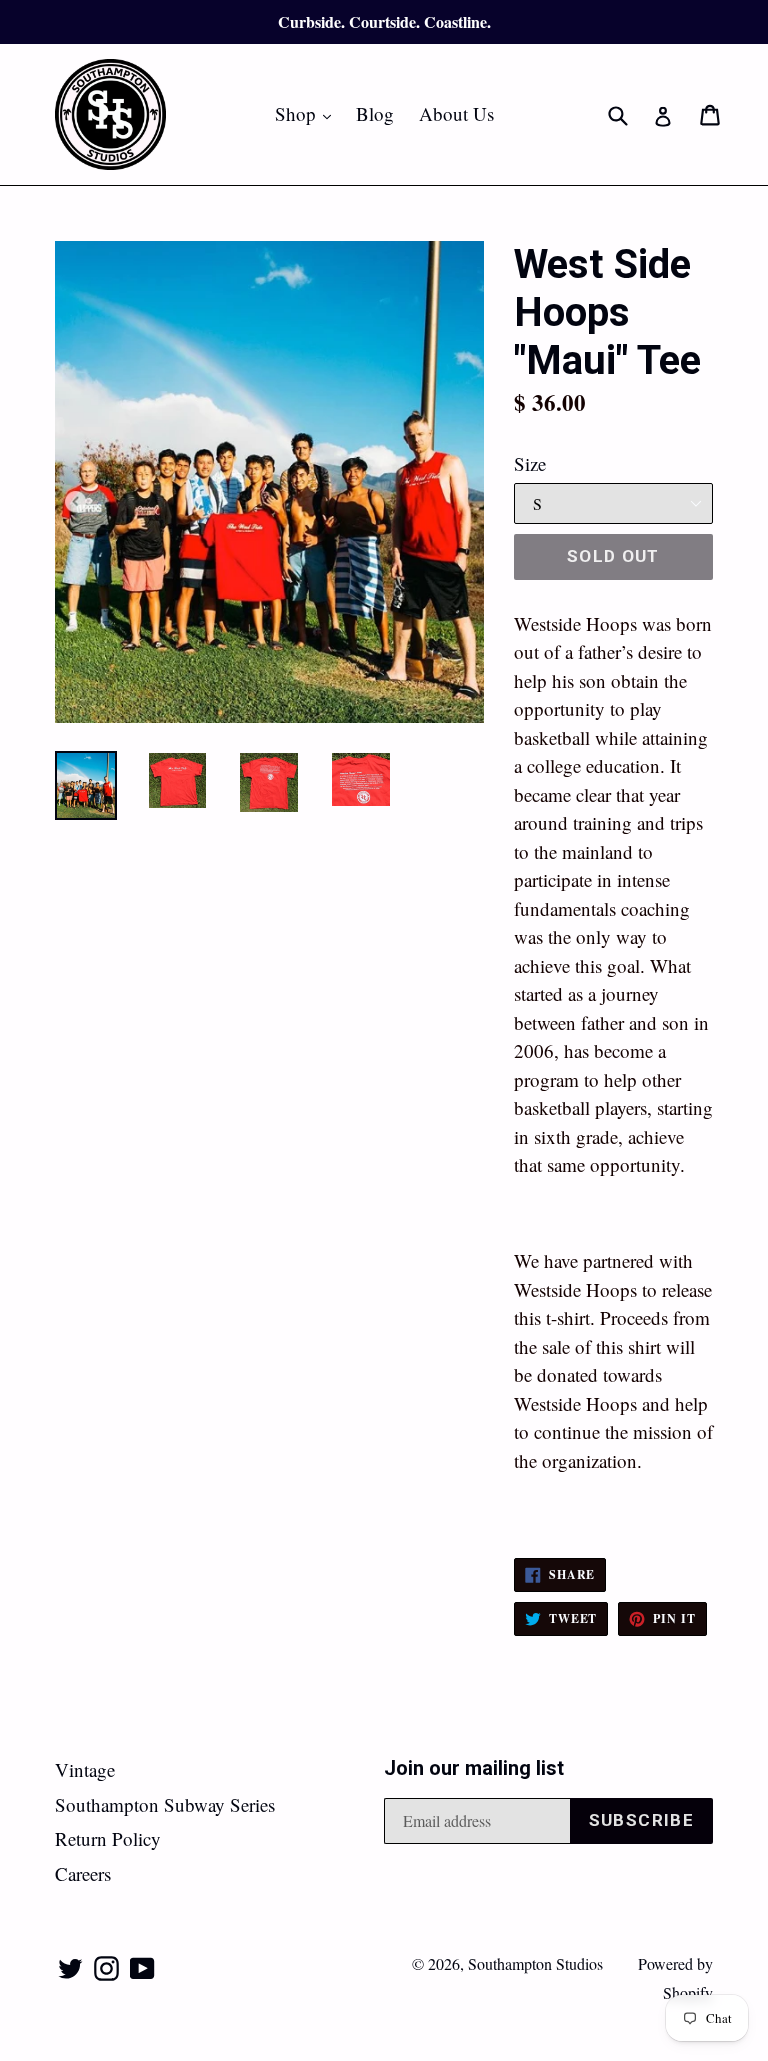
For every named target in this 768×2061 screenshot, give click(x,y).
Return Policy (108, 1838)
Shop (308, 113)
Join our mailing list (474, 1768)
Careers (83, 1873)
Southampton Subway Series (165, 1804)
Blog (375, 113)
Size (530, 463)
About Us (456, 113)
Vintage (85, 1769)
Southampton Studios (535, 1963)
